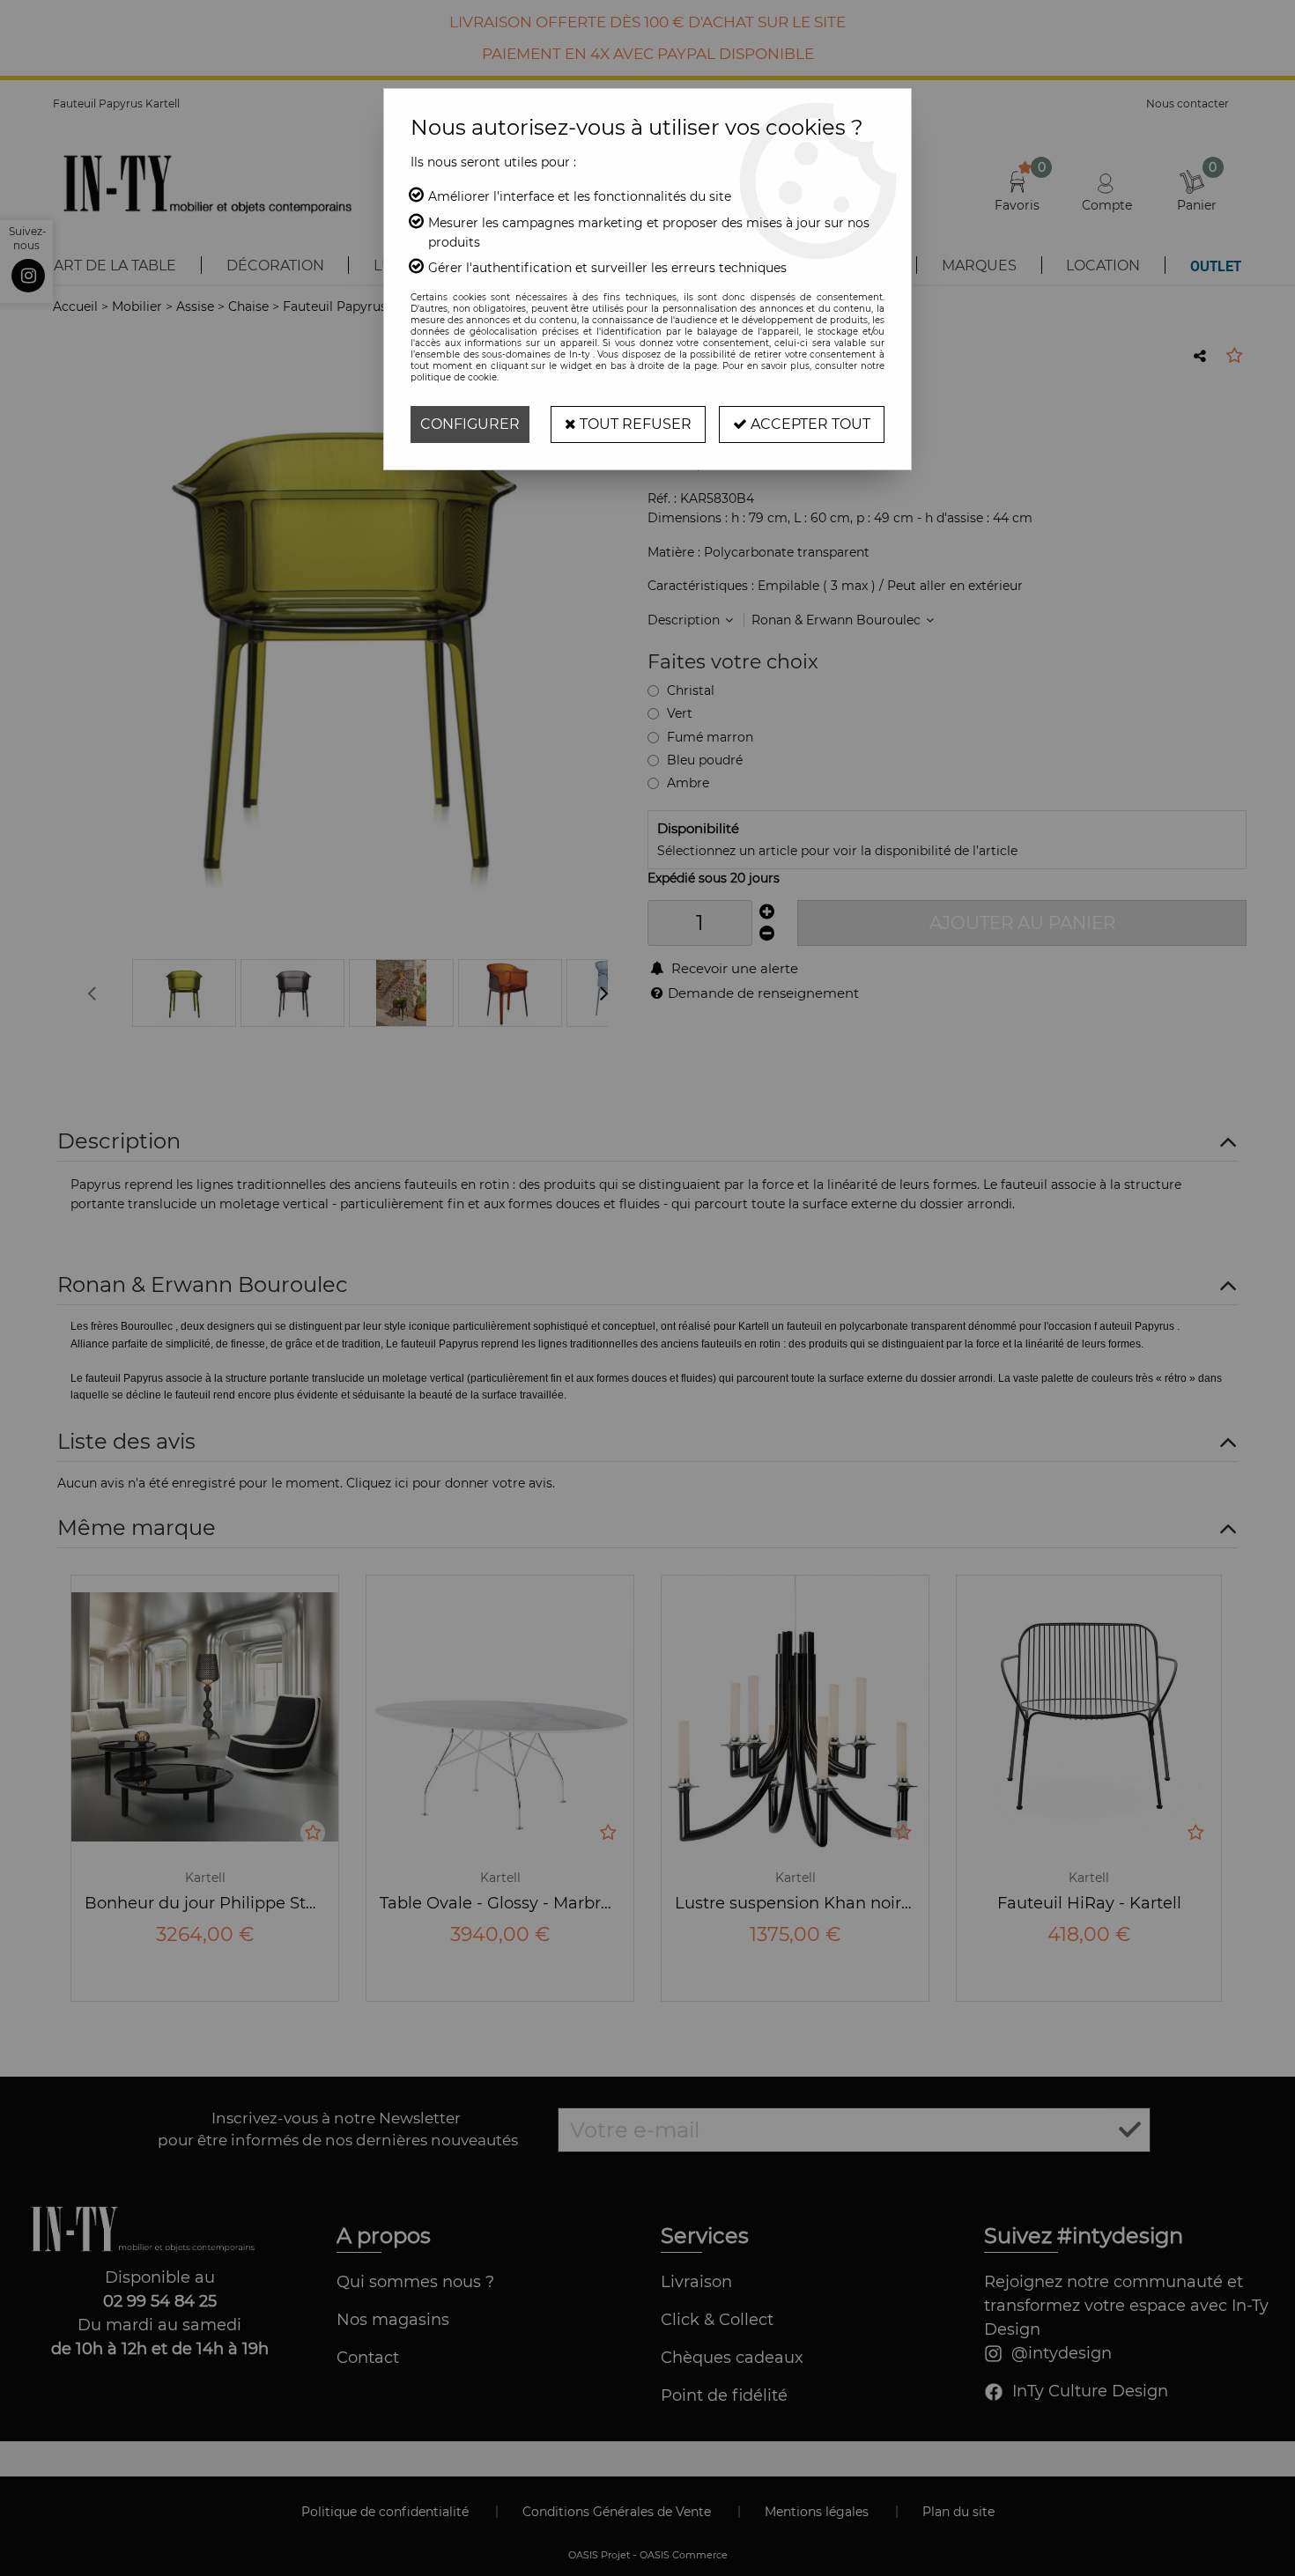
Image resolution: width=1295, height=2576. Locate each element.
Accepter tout (809, 424)
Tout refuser (634, 424)
